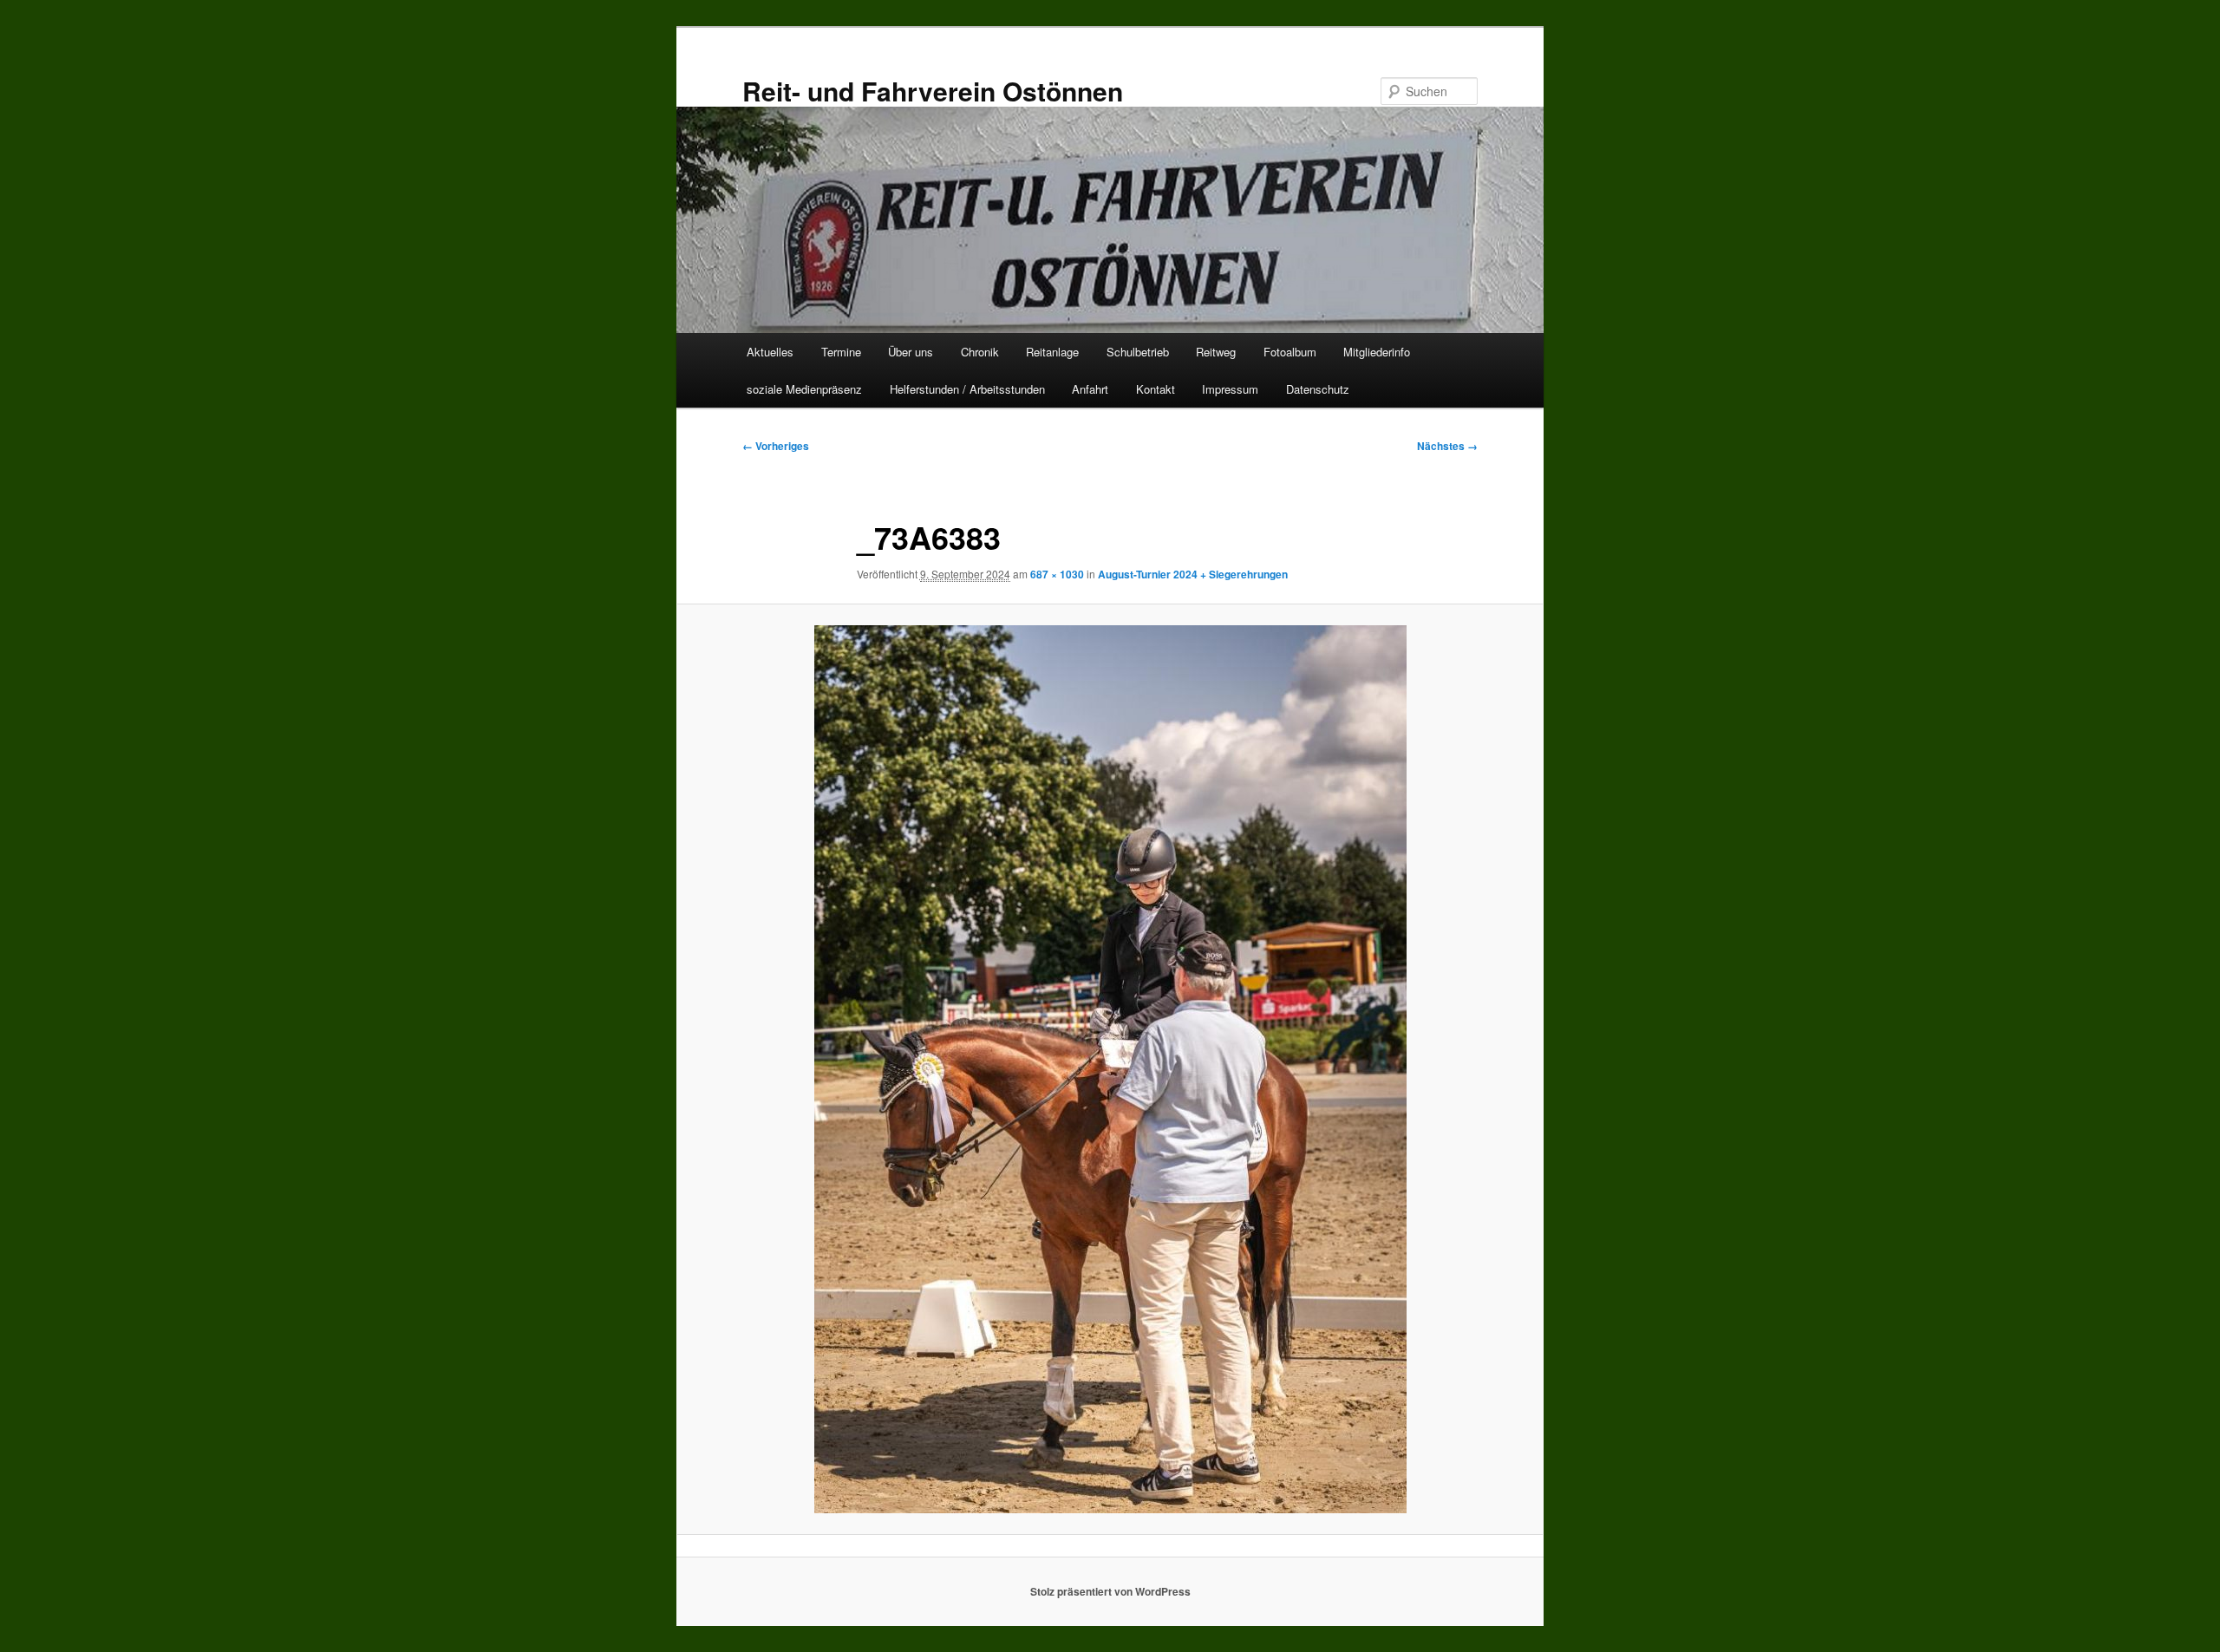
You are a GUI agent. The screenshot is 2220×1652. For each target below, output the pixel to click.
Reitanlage (1052, 352)
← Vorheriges (776, 446)
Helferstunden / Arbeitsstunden (967, 389)
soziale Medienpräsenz (804, 389)
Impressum (1230, 389)
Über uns (911, 352)
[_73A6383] (1110, 1069)
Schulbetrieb (1138, 352)
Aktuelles (770, 352)
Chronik (980, 352)
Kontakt (1156, 389)
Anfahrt (1090, 389)
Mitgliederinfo (1377, 352)
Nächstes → (1447, 446)
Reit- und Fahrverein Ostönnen (933, 91)
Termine (841, 352)
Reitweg (1216, 352)
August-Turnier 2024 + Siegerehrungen (1193, 574)
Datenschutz (1318, 389)
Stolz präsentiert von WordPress (1110, 1591)
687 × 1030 (1057, 574)
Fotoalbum (1290, 352)
